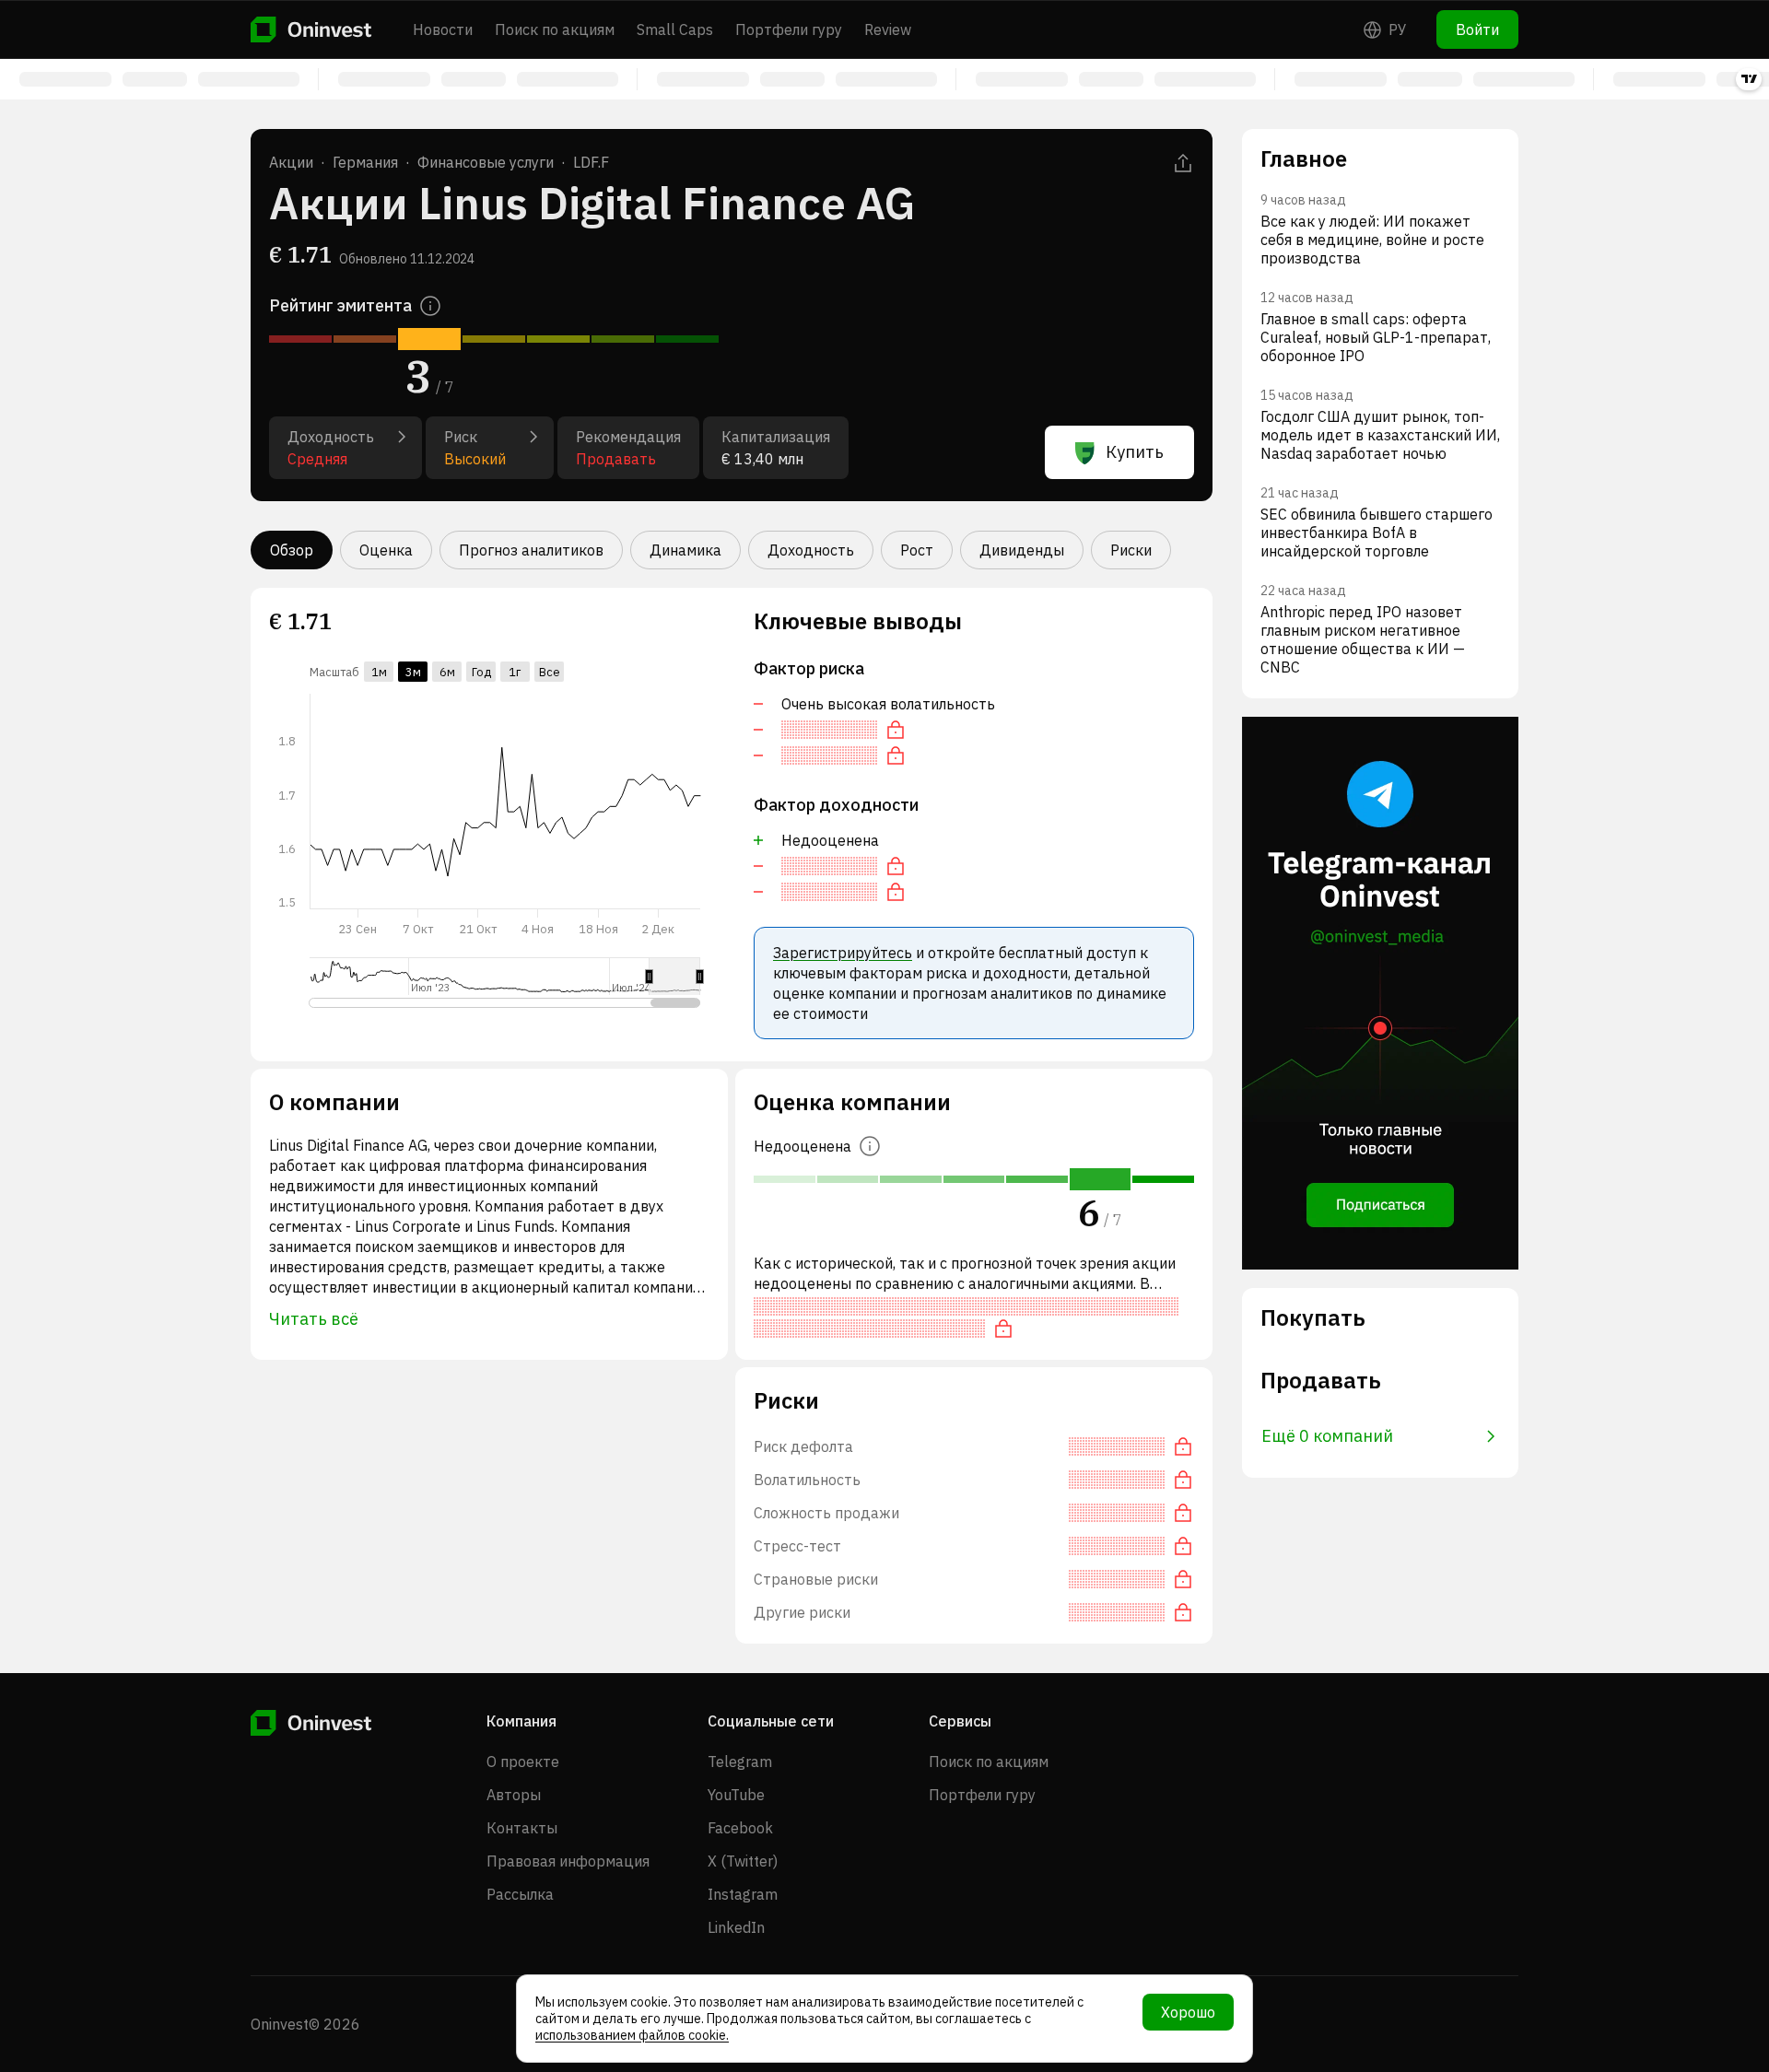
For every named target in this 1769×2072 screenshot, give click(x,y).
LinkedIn (736, 1927)
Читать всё (314, 1319)
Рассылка (520, 1894)
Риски (1131, 550)
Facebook (740, 1828)
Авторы (514, 1795)
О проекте (523, 1762)
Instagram (743, 1894)
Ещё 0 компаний (1327, 1436)
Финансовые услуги (486, 162)
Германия (365, 162)
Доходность (811, 550)
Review (888, 29)
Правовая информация (568, 1861)
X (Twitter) (743, 1861)
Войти (1477, 29)
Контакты (522, 1828)
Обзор (292, 550)
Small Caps (675, 29)
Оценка (386, 550)
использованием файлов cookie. (632, 2035)
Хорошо (1188, 2012)
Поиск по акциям (555, 29)
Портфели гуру (789, 29)
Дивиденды (1022, 550)
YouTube (736, 1795)
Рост (917, 550)
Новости (443, 29)
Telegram (740, 1762)
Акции (291, 162)
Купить (1135, 452)
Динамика (685, 550)
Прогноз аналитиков (531, 550)
